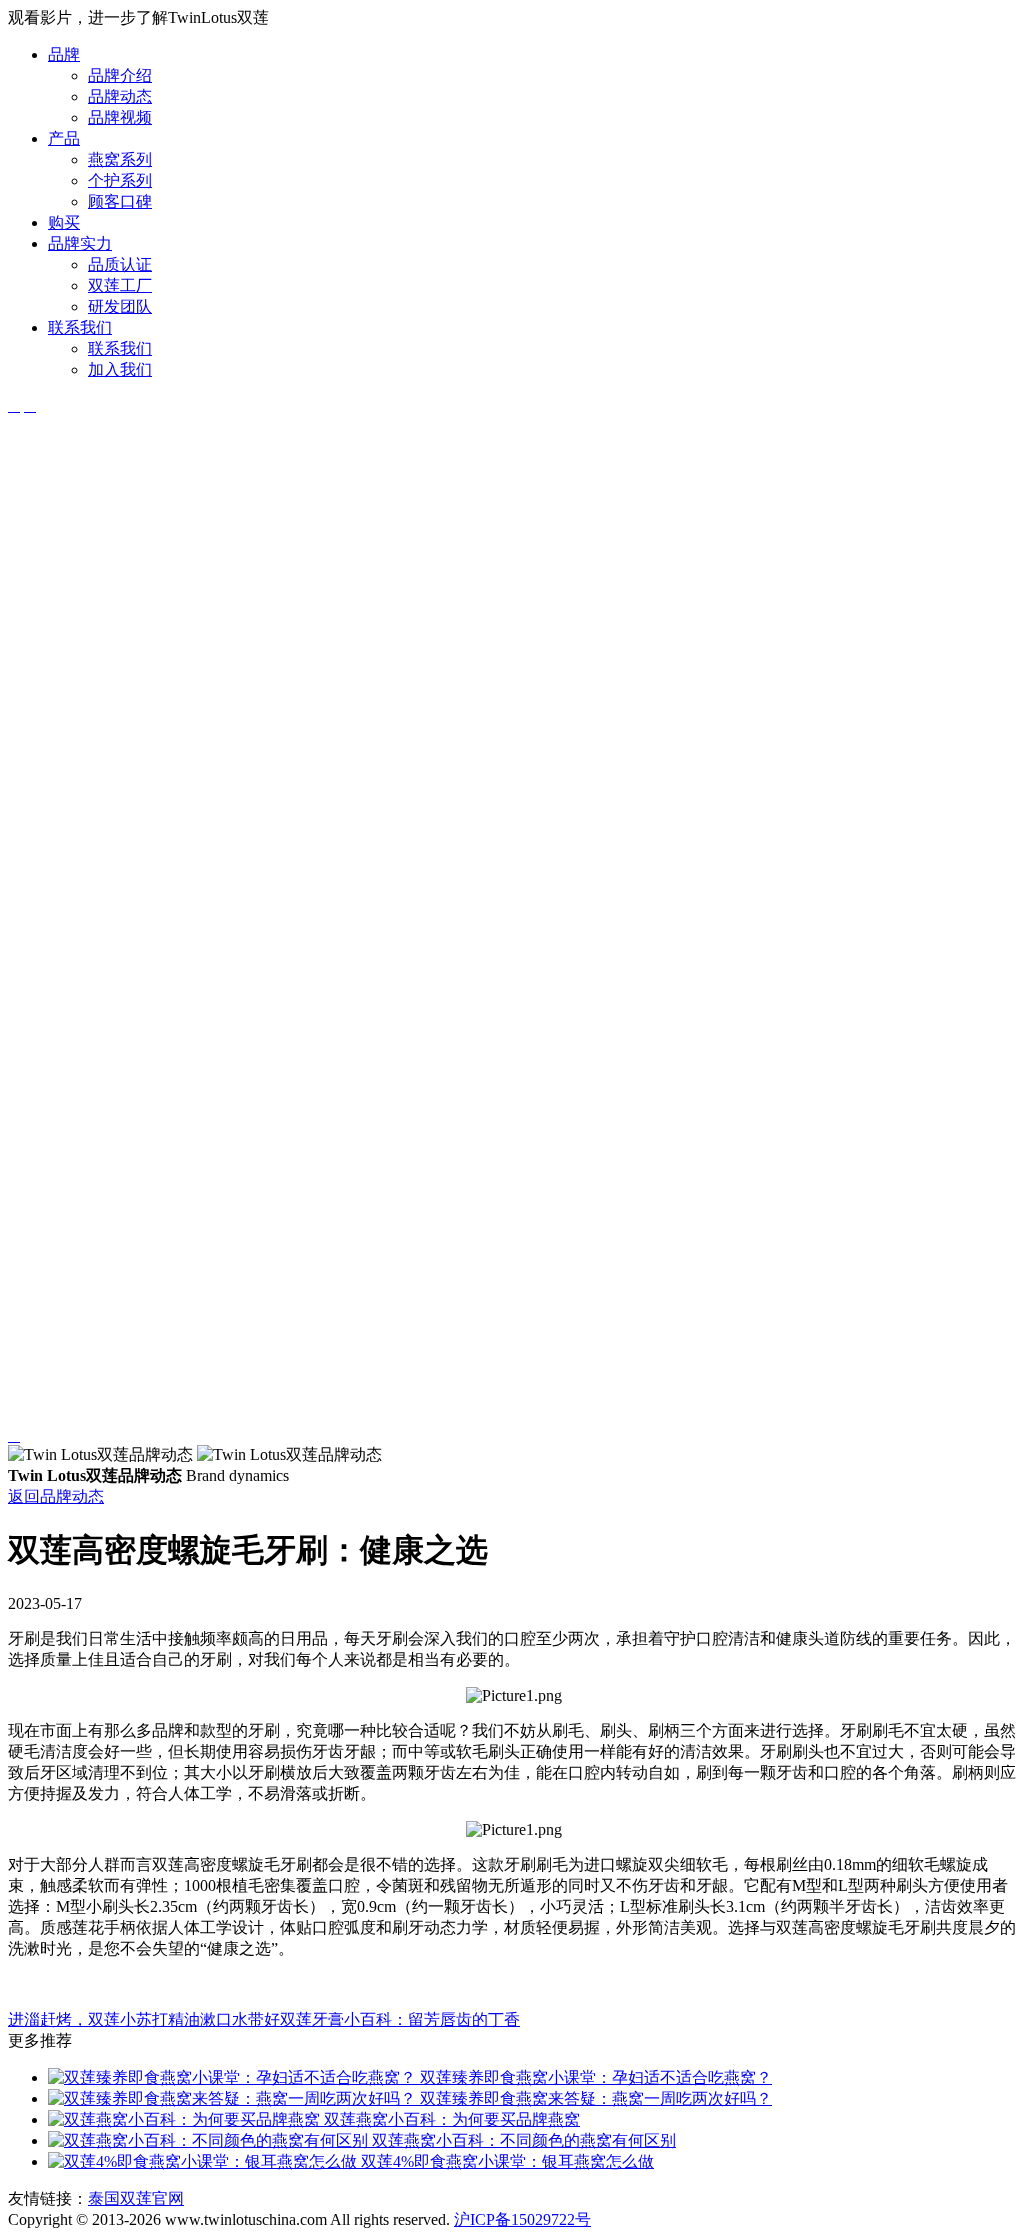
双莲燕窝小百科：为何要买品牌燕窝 (450, 2119)
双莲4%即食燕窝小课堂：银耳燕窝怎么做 (505, 2161)
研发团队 (120, 306)
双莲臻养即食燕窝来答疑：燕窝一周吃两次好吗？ (594, 2098)
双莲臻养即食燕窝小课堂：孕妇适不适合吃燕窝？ (594, 2077)
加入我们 (120, 369)
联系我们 (80, 327)
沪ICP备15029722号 (522, 2219)
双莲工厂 (120, 285)
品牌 (64, 54)
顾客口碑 (120, 201)
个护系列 (120, 180)
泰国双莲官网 (136, 2198)
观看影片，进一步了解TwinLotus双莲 (138, 17)
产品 (64, 138)
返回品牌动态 (56, 1496)
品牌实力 (80, 243)
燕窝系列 (120, 159)
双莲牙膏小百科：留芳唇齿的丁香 (400, 2019)
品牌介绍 (120, 75)
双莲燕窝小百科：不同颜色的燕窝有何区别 (522, 2140)
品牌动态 (120, 96)
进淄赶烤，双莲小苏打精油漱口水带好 (144, 2019)
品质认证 (120, 264)
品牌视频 (120, 117)
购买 (64, 222)
